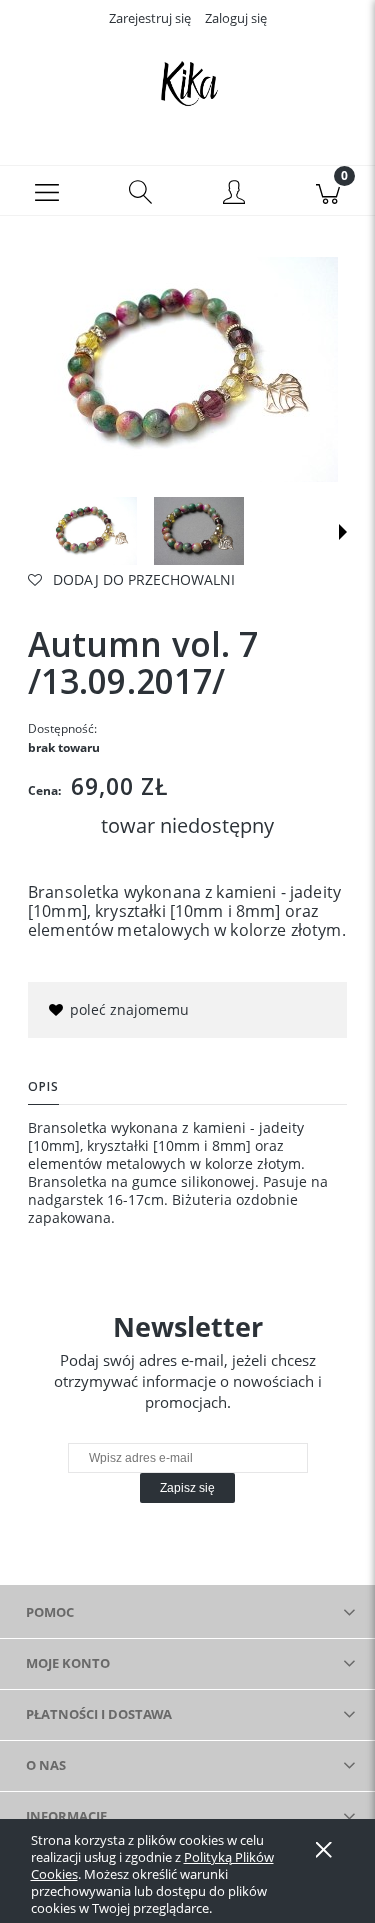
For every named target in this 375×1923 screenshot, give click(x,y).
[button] (47, 191)
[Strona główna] (187, 83)
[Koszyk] (328, 191)
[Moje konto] (235, 194)
